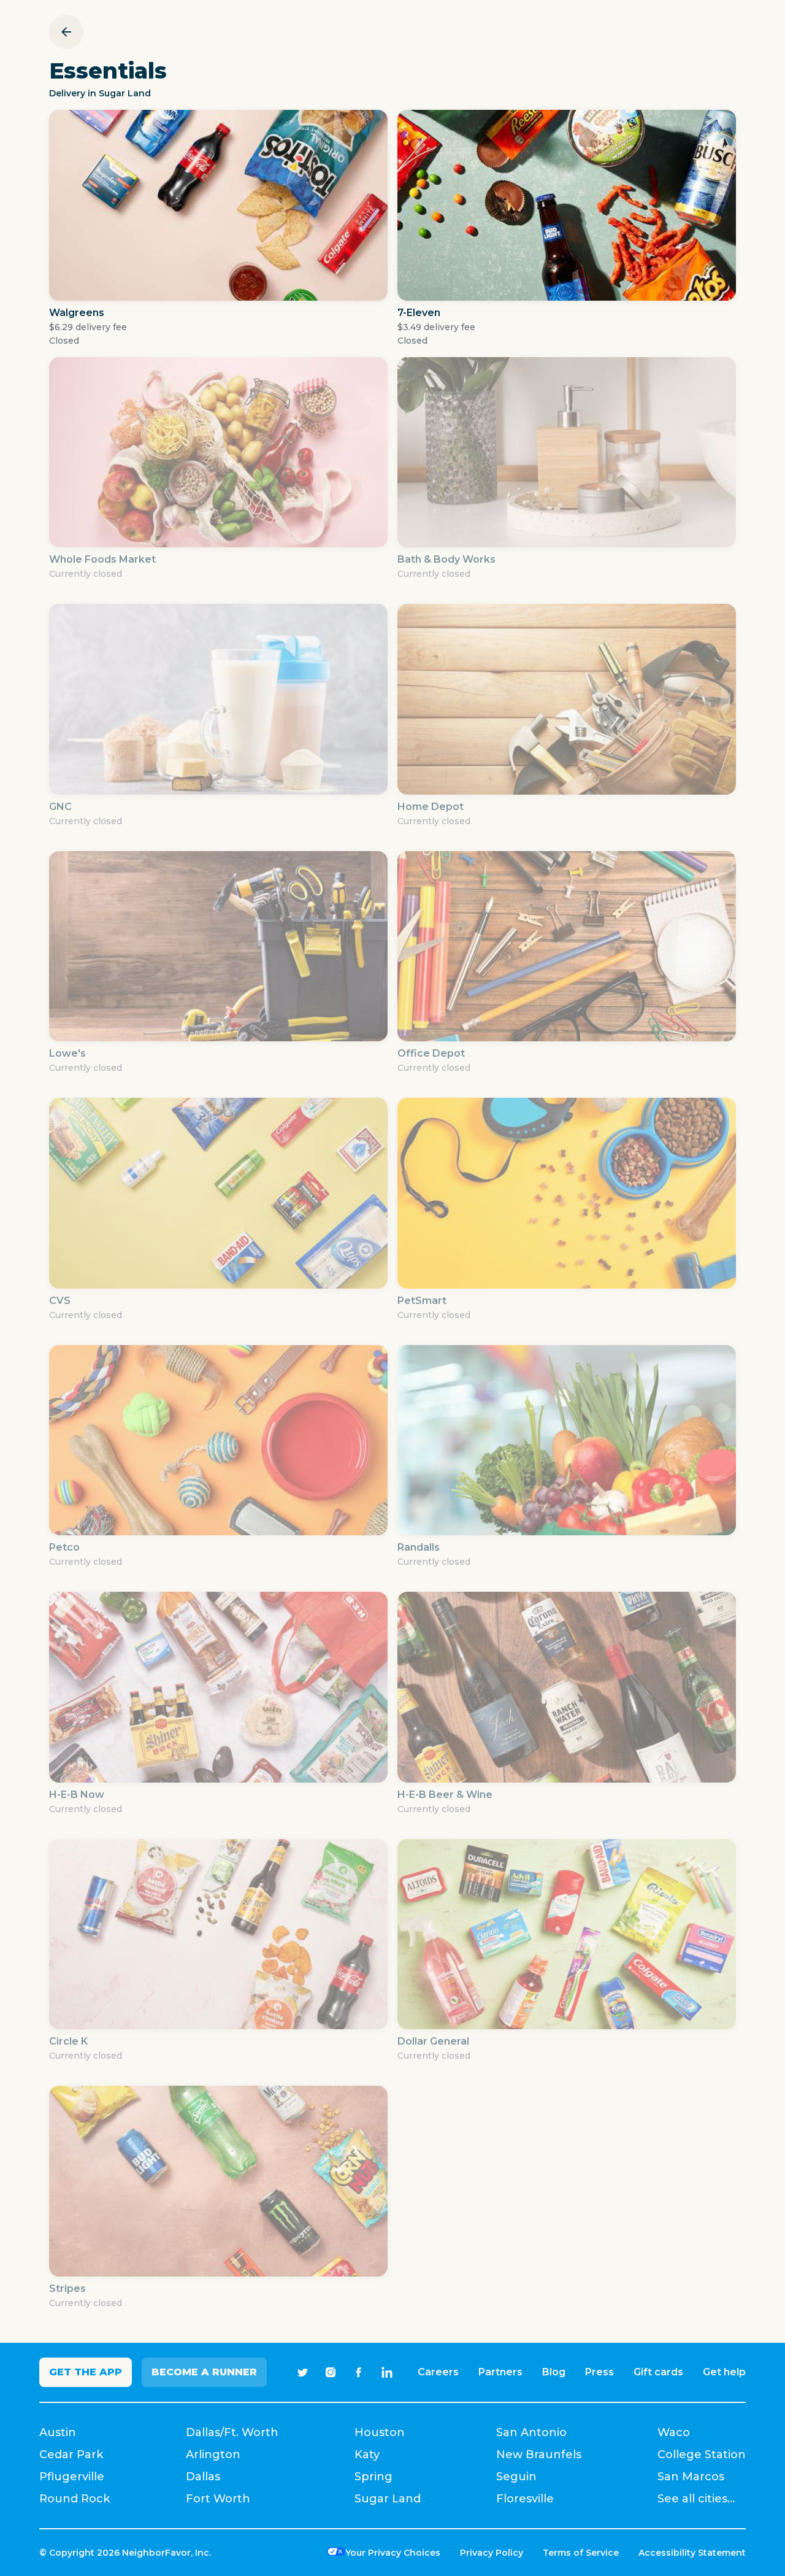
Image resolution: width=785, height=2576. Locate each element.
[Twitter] (302, 2372)
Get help (724, 2372)
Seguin (516, 2477)
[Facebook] (359, 2372)
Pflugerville (72, 2477)
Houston (380, 2432)
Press (599, 2372)
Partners (500, 2372)
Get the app (86, 2372)
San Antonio (531, 2432)
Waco (674, 2432)
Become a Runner (204, 2372)
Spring (373, 2477)
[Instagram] (331, 2372)
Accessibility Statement (692, 2553)
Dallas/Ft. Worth (232, 2432)
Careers (438, 2372)
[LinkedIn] (387, 2372)
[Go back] (66, 32)
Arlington (213, 2455)
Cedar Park (71, 2455)
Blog (554, 2372)
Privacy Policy (492, 2553)
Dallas (203, 2477)
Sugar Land (388, 2499)
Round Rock (75, 2499)
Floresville (525, 2499)
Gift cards (658, 2372)
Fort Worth (218, 2499)
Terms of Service (581, 2553)
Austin (58, 2432)
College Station (702, 2455)
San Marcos (691, 2477)
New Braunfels (539, 2455)
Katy (367, 2455)
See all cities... (696, 2499)
